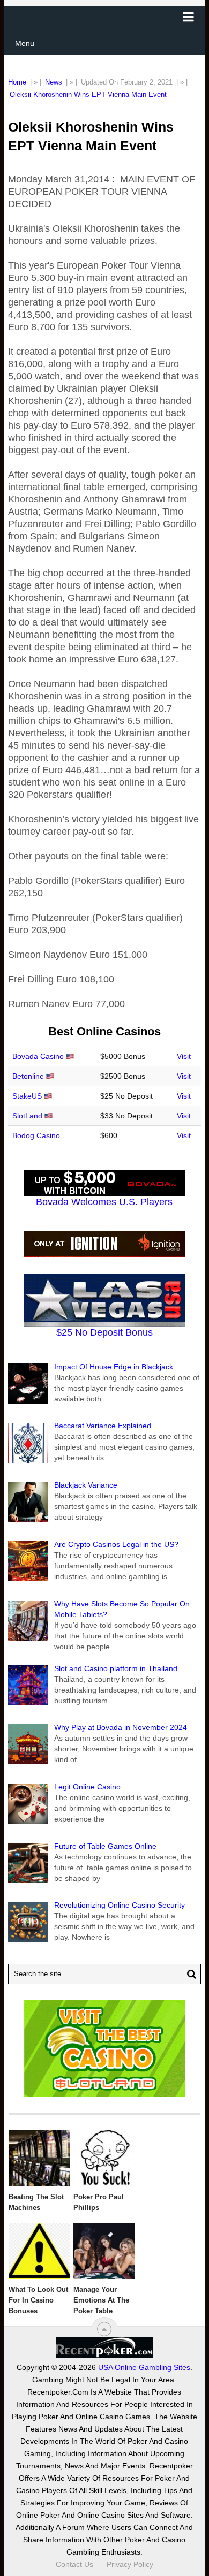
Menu (25, 43)
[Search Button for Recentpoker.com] (190, 1974)
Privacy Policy (130, 2564)
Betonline (28, 1076)
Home (17, 82)
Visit (184, 1056)
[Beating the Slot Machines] (39, 2158)
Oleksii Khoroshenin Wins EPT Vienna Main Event (88, 94)
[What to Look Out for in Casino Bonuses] (39, 2251)
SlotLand (27, 1116)
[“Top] (104, 2329)
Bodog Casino (36, 1135)
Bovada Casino (38, 1056)
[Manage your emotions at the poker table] (104, 2251)
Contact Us (74, 2564)
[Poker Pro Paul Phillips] (104, 2158)
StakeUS (27, 1096)
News (54, 82)
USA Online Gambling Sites (144, 2367)
